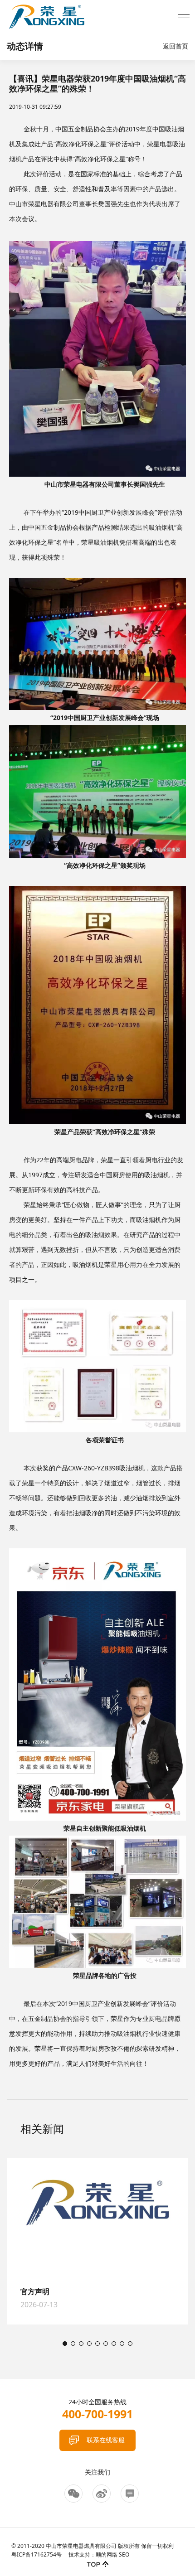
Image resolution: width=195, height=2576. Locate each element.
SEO (124, 2554)
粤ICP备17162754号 (37, 2554)
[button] (65, 2344)
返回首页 (175, 46)
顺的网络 (107, 2554)
